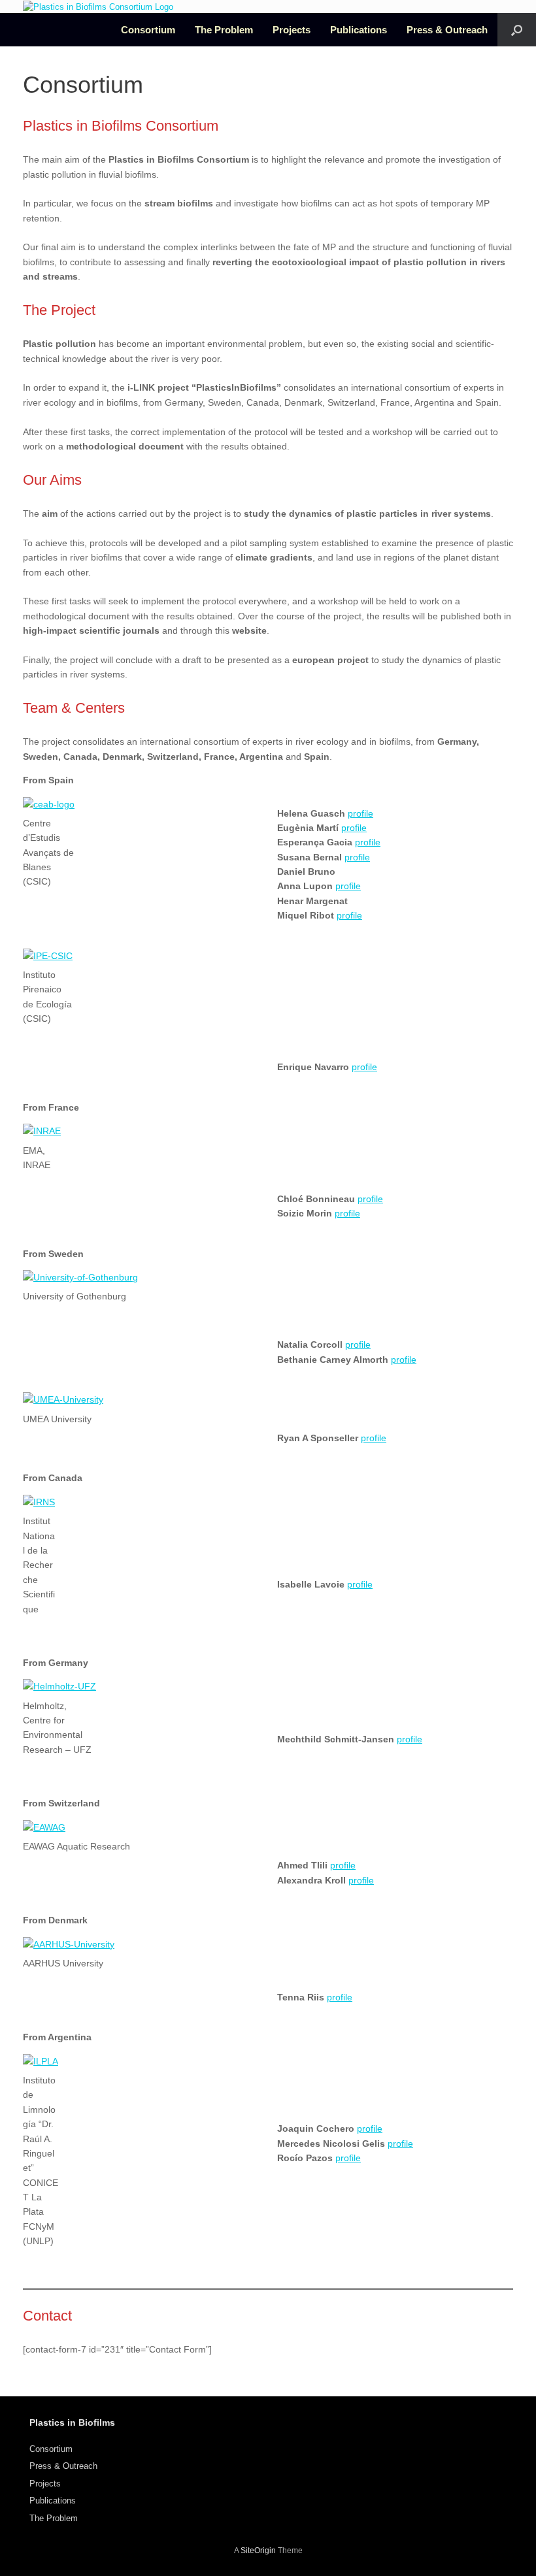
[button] (517, 30)
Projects (292, 30)
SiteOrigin (258, 2551)
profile (360, 813)
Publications (359, 30)
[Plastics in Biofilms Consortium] (98, 7)
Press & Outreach (447, 30)
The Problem (224, 30)
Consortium (148, 30)
